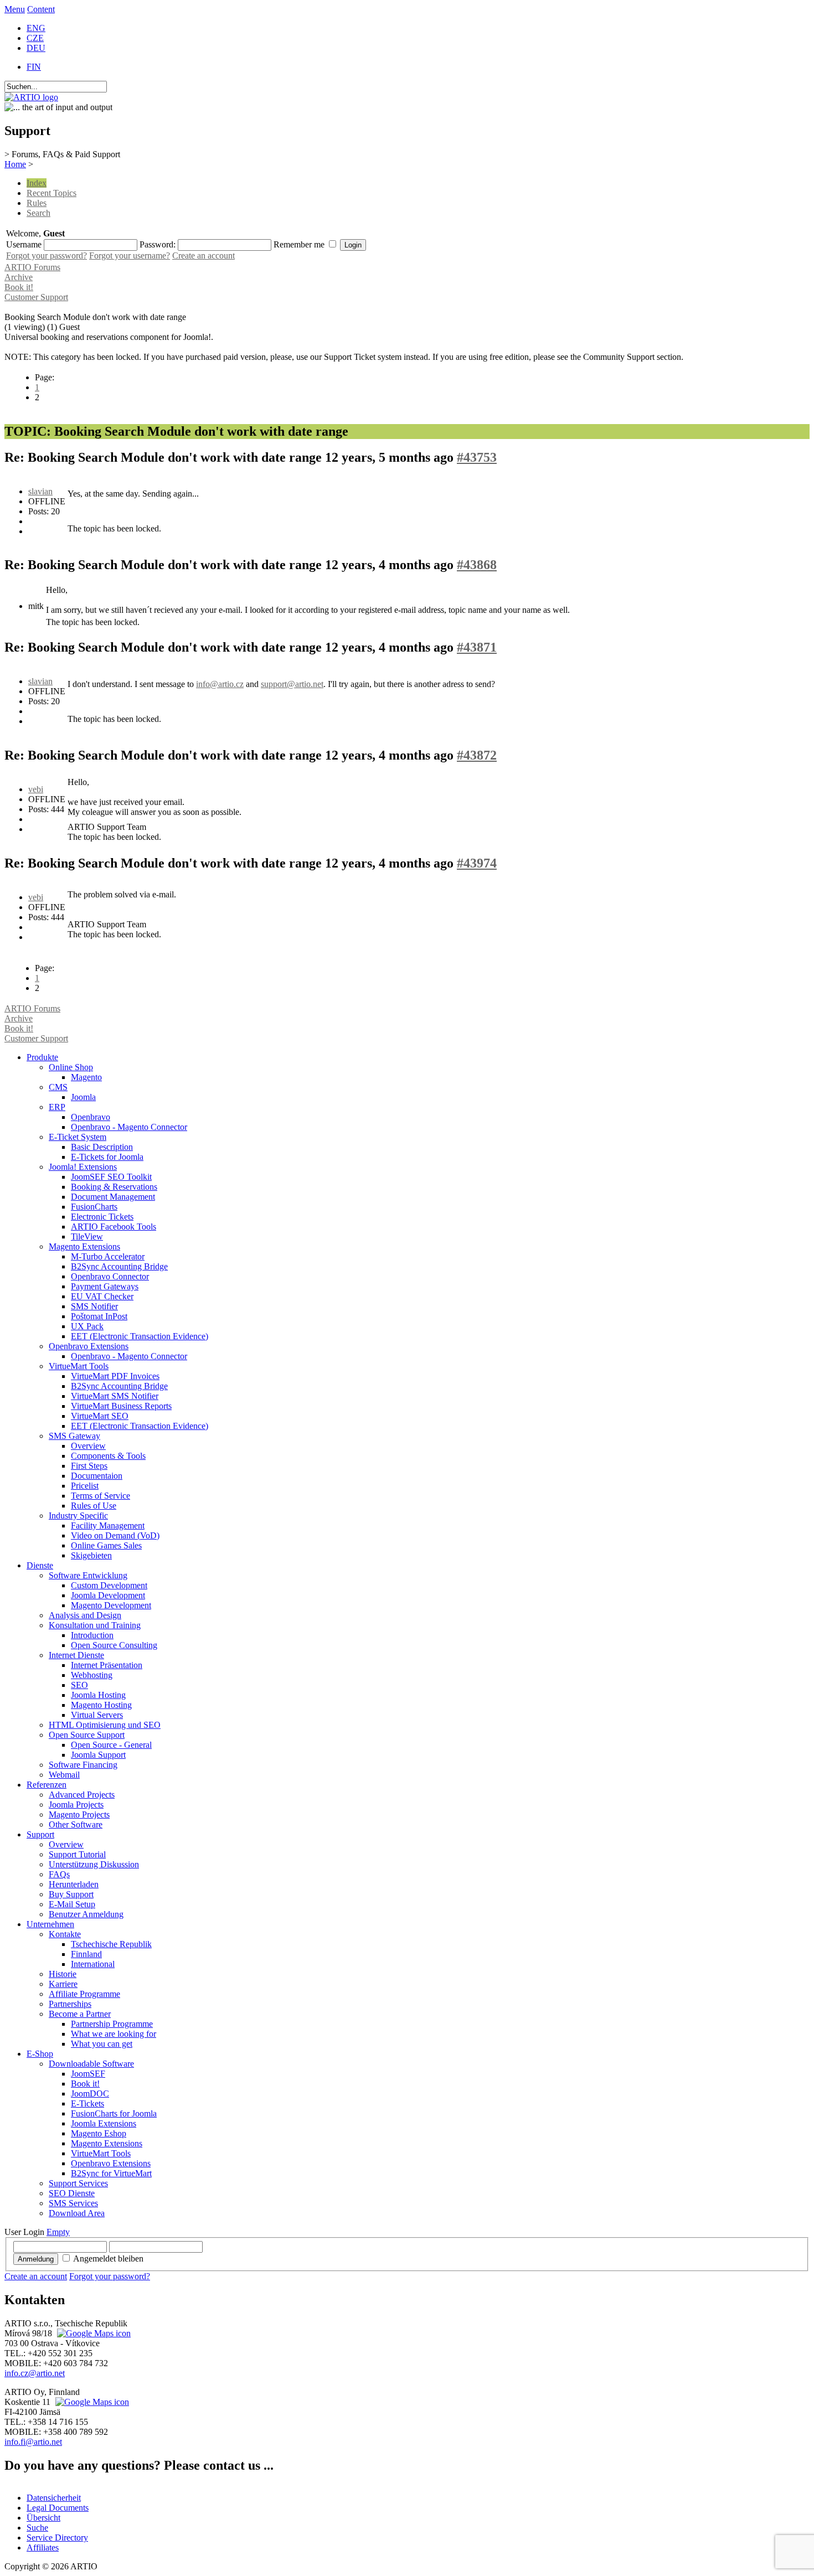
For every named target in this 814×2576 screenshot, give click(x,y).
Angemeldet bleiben (108, 2258)
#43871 (477, 647)
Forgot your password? (47, 255)
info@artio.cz (220, 684)
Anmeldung (36, 2259)
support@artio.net (292, 684)
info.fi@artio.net (33, 2442)
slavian (40, 491)
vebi (36, 789)
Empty (58, 2232)
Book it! (19, 287)
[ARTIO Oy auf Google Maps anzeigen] (91, 2402)
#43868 (477, 565)
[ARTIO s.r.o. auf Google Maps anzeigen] (92, 2333)
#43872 (477, 755)
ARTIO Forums (32, 267)
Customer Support (36, 297)
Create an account (203, 255)
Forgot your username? (130, 255)
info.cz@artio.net (35, 2373)
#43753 (477, 457)
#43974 (477, 863)
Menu (15, 9)
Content (41, 9)
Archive (19, 277)
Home (15, 164)
